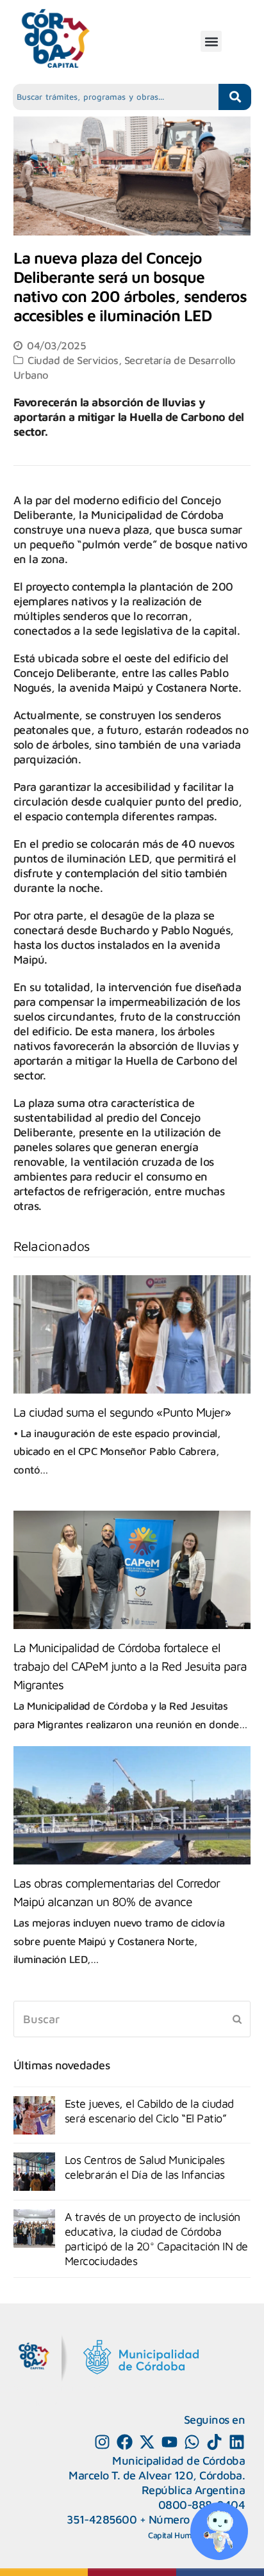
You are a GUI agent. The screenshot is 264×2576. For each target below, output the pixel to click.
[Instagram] (102, 2442)
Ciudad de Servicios (73, 360)
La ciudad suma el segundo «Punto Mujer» (122, 1412)
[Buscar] (132, 2019)
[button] (211, 41)
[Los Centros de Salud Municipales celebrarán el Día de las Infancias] (34, 2172)
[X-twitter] (147, 2442)
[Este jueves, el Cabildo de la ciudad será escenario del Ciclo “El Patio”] (34, 2115)
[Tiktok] (214, 2442)
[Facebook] (125, 2442)
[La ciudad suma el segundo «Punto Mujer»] (132, 1334)
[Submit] (237, 2019)
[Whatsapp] (192, 2442)
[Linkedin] (237, 2442)
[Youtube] (169, 2442)
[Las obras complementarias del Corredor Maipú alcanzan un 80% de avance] (132, 1805)
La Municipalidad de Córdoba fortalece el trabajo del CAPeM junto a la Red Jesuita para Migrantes (130, 1666)
